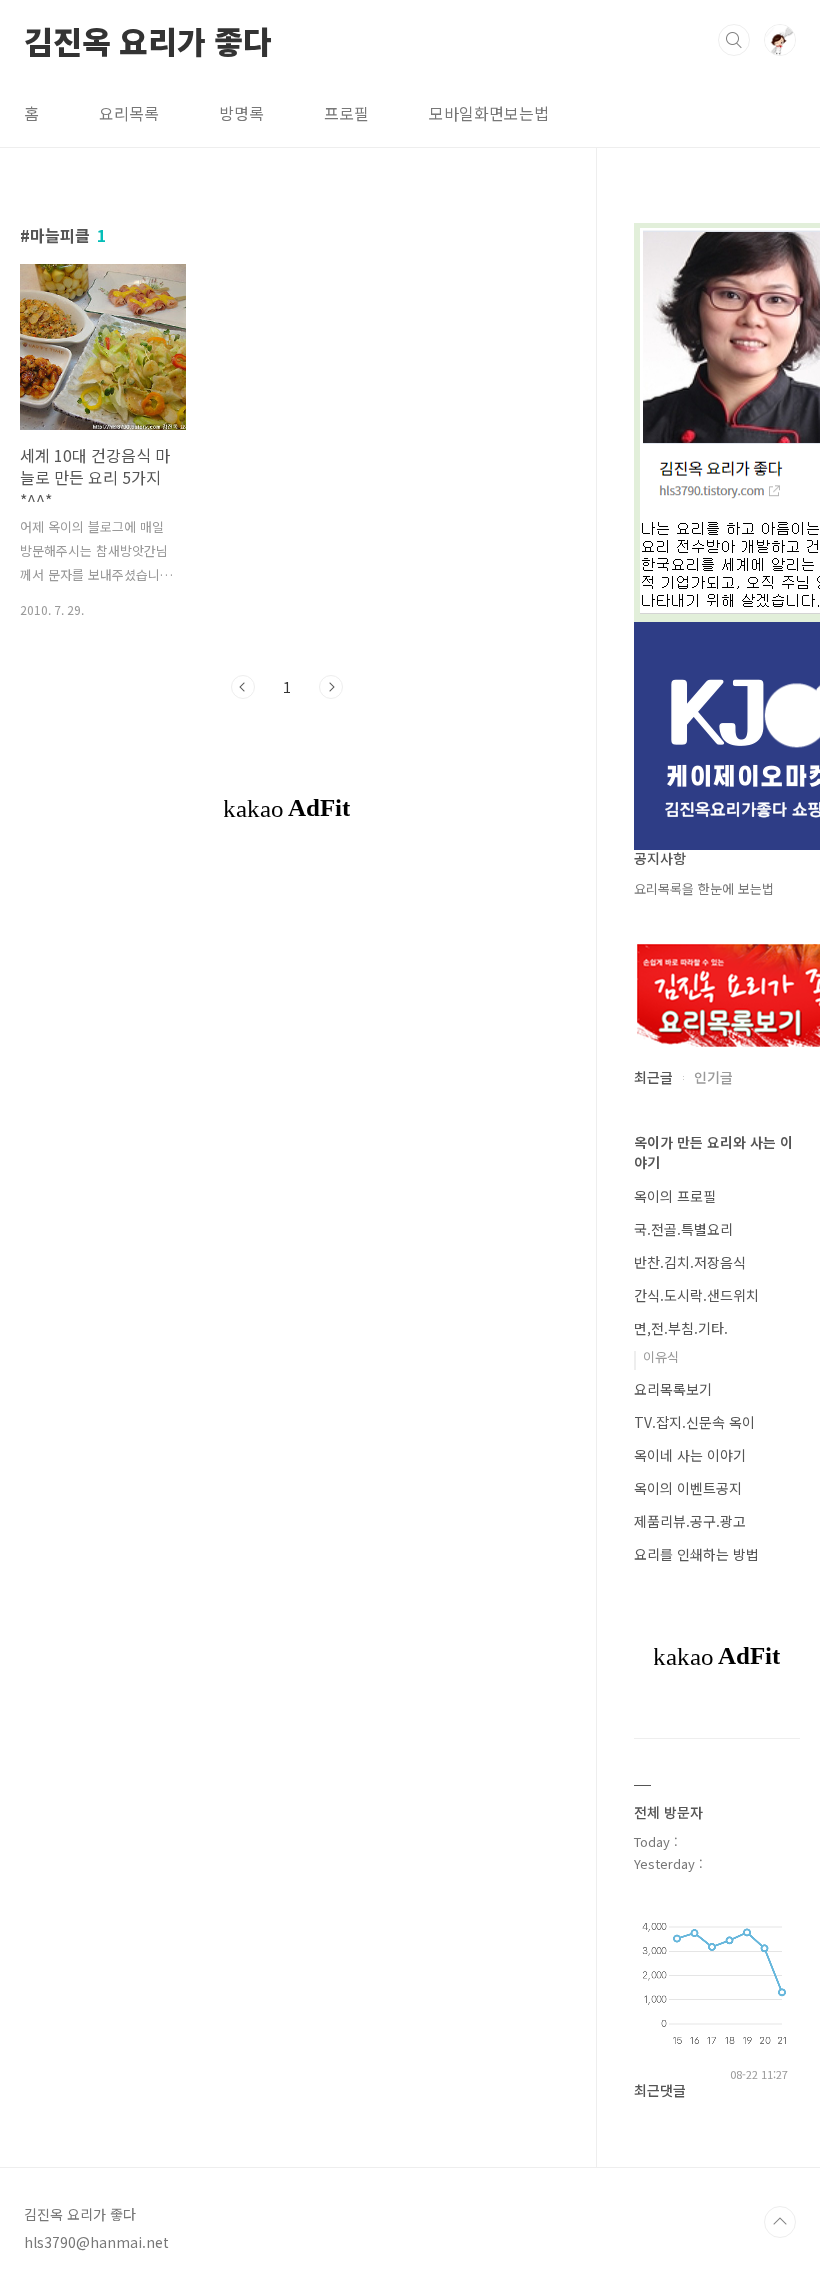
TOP (780, 2222)
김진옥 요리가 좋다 (148, 39)
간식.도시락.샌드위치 (696, 1295)
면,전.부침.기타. (681, 1328)
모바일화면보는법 (489, 113)
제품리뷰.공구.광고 (690, 1521)
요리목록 (129, 113)
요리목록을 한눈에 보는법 (704, 888)
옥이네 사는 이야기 (690, 1455)
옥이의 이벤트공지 (688, 1488)
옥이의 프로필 (675, 1196)
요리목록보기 (673, 1389)
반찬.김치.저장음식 (690, 1262)
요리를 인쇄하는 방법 (696, 1554)
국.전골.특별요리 (683, 1229)
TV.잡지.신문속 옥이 (694, 1422)
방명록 (241, 113)
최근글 (653, 1077)
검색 (734, 40)
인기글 (713, 1077)
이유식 (661, 1356)
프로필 (346, 113)
